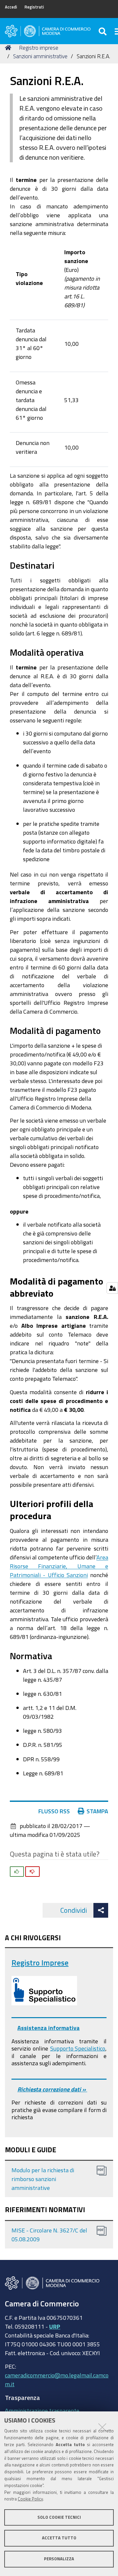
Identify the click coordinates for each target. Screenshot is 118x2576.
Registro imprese (39, 48)
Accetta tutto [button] (59, 2538)
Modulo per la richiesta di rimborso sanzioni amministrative (43, 2179)
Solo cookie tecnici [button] (59, 2517)
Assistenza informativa (49, 2028)
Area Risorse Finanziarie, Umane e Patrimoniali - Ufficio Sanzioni (59, 1566)
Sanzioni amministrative (40, 56)
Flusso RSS (54, 1811)
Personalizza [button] (59, 2559)
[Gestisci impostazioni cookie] (112, 1288)
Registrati (34, 7)
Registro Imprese (40, 1963)
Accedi (11, 7)
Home (9, 48)
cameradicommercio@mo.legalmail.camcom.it (57, 2380)
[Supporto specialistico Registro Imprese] (44, 1991)
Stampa (97, 1811)
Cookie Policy (30, 2499)
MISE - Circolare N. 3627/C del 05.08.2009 (49, 2235)
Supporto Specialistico (78, 2048)
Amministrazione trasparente (42, 2410)
